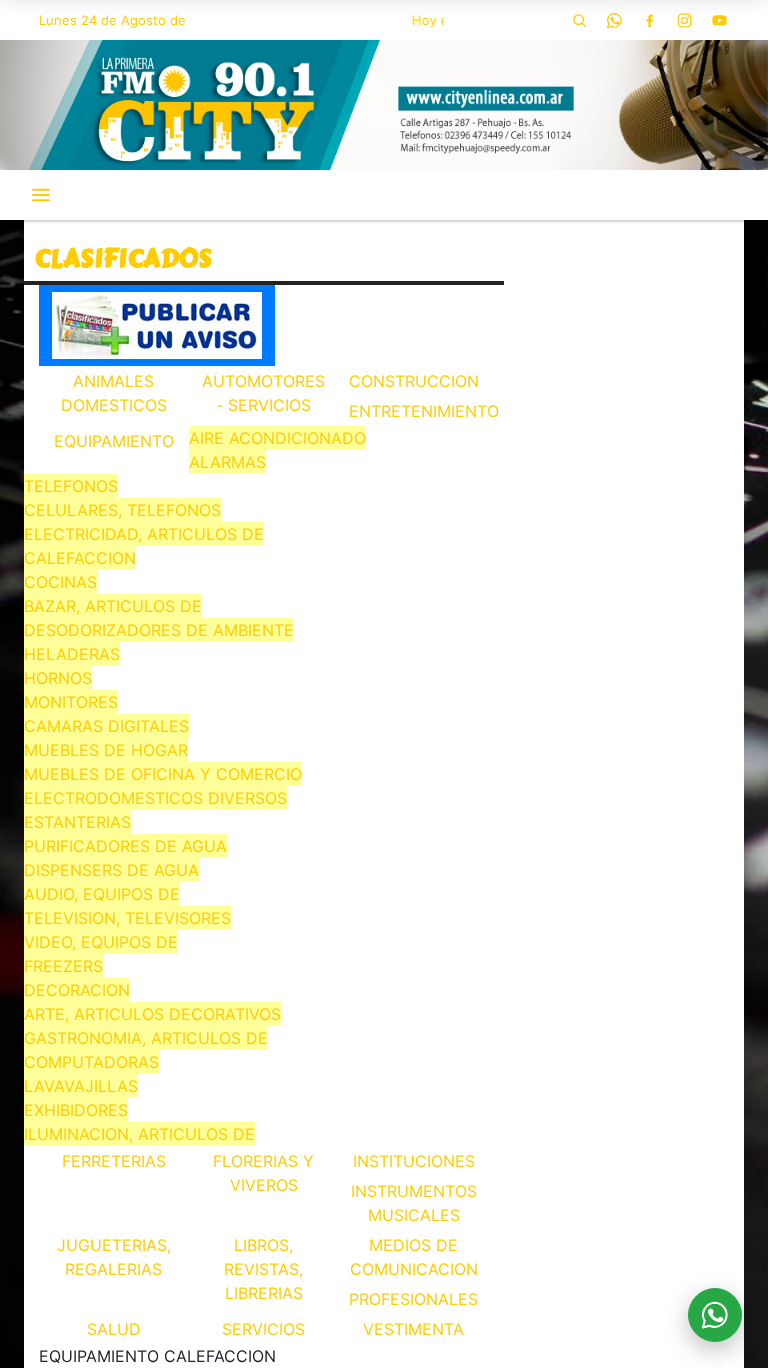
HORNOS (58, 678)
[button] (579, 20)
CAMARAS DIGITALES (106, 726)
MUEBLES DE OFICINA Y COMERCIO (163, 774)
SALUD (114, 1329)
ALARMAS (227, 462)
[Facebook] (649, 20)
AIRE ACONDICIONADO (277, 438)
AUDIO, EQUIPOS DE (102, 894)
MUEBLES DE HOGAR (106, 750)
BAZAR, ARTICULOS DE (113, 606)
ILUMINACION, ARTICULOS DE (139, 1134)
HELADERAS (72, 654)
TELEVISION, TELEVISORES (127, 918)
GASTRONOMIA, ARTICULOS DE (146, 1038)
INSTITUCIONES (414, 1161)
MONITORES (71, 702)
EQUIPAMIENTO (114, 441)
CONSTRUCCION (414, 381)
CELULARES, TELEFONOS (122, 510)
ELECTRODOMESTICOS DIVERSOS (155, 798)
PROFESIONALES (413, 1299)
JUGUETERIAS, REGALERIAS (114, 1257)
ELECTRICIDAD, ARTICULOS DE (144, 534)
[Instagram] (684, 20)
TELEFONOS (71, 486)
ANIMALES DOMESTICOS (114, 393)
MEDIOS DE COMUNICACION (414, 1257)
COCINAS (60, 582)
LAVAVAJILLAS (81, 1086)
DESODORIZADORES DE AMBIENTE (159, 630)
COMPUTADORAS (91, 1062)
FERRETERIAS (114, 1161)
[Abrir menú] (41, 195)
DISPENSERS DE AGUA (111, 870)
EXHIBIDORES (76, 1110)
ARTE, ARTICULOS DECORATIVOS (152, 1014)
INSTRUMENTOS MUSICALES (414, 1203)
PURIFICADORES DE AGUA (125, 846)
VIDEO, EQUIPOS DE (101, 942)
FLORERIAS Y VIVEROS (263, 1173)
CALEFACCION (80, 558)
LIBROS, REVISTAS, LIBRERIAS (263, 1269)
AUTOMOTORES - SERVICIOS (263, 393)
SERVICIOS (263, 1329)
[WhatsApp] (614, 20)
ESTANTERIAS (77, 822)
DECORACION (77, 990)
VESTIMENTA (413, 1329)
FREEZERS (63, 966)
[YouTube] (719, 20)
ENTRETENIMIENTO (415, 411)
